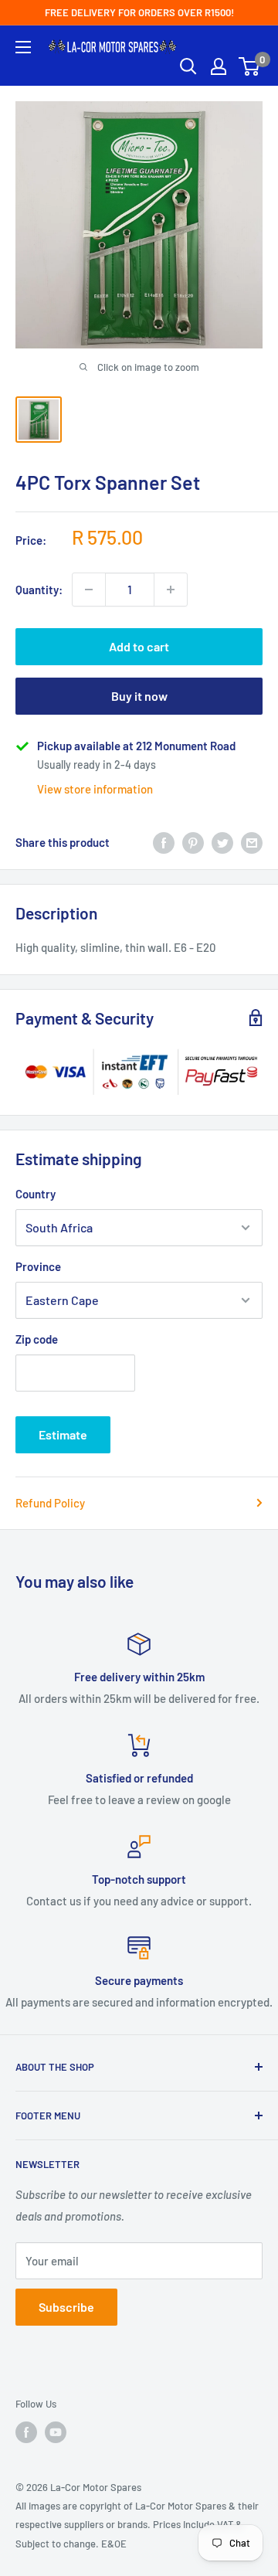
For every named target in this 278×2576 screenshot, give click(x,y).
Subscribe (66, 2307)
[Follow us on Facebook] (26, 2432)
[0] (250, 66)
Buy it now (139, 696)
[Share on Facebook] (164, 842)
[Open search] (188, 66)
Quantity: (39, 590)
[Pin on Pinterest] (193, 842)
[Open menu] (23, 47)
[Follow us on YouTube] (56, 2432)
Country (36, 1194)
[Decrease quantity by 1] (89, 590)
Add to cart (139, 646)
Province (38, 1266)
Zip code (37, 1339)
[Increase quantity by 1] (171, 590)
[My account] (219, 66)
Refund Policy (50, 1503)
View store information (95, 789)
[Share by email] (252, 842)
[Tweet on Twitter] (222, 842)
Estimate (63, 1434)
